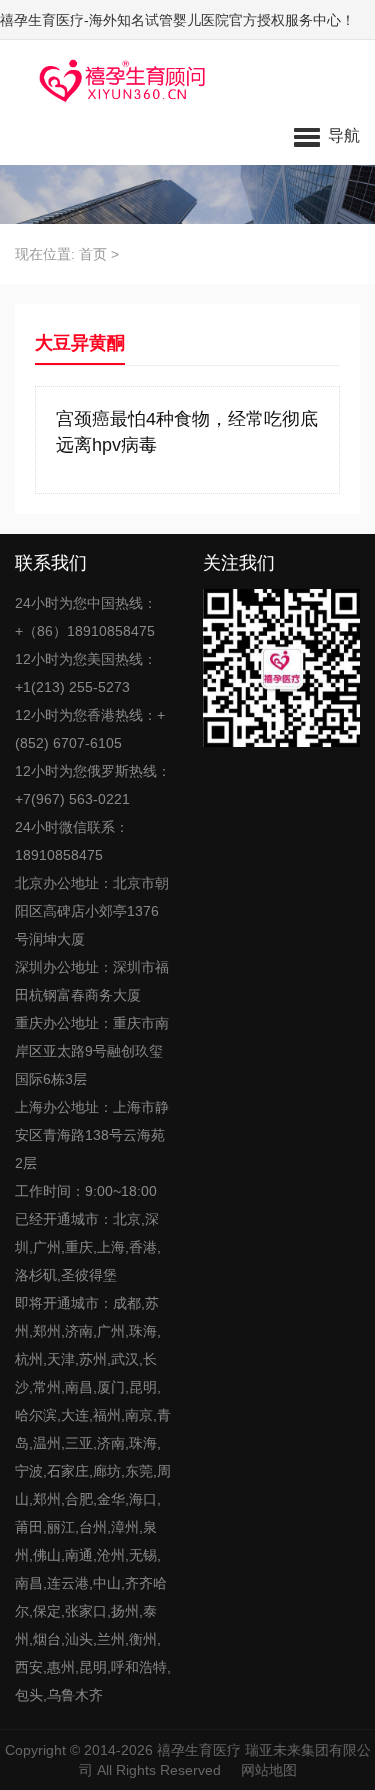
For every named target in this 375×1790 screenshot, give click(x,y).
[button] (327, 135)
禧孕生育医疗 (199, 1750)
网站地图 (269, 1770)
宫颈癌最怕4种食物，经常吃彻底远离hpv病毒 (187, 432)
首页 (93, 254)
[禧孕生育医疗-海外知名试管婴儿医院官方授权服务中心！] (115, 80)
